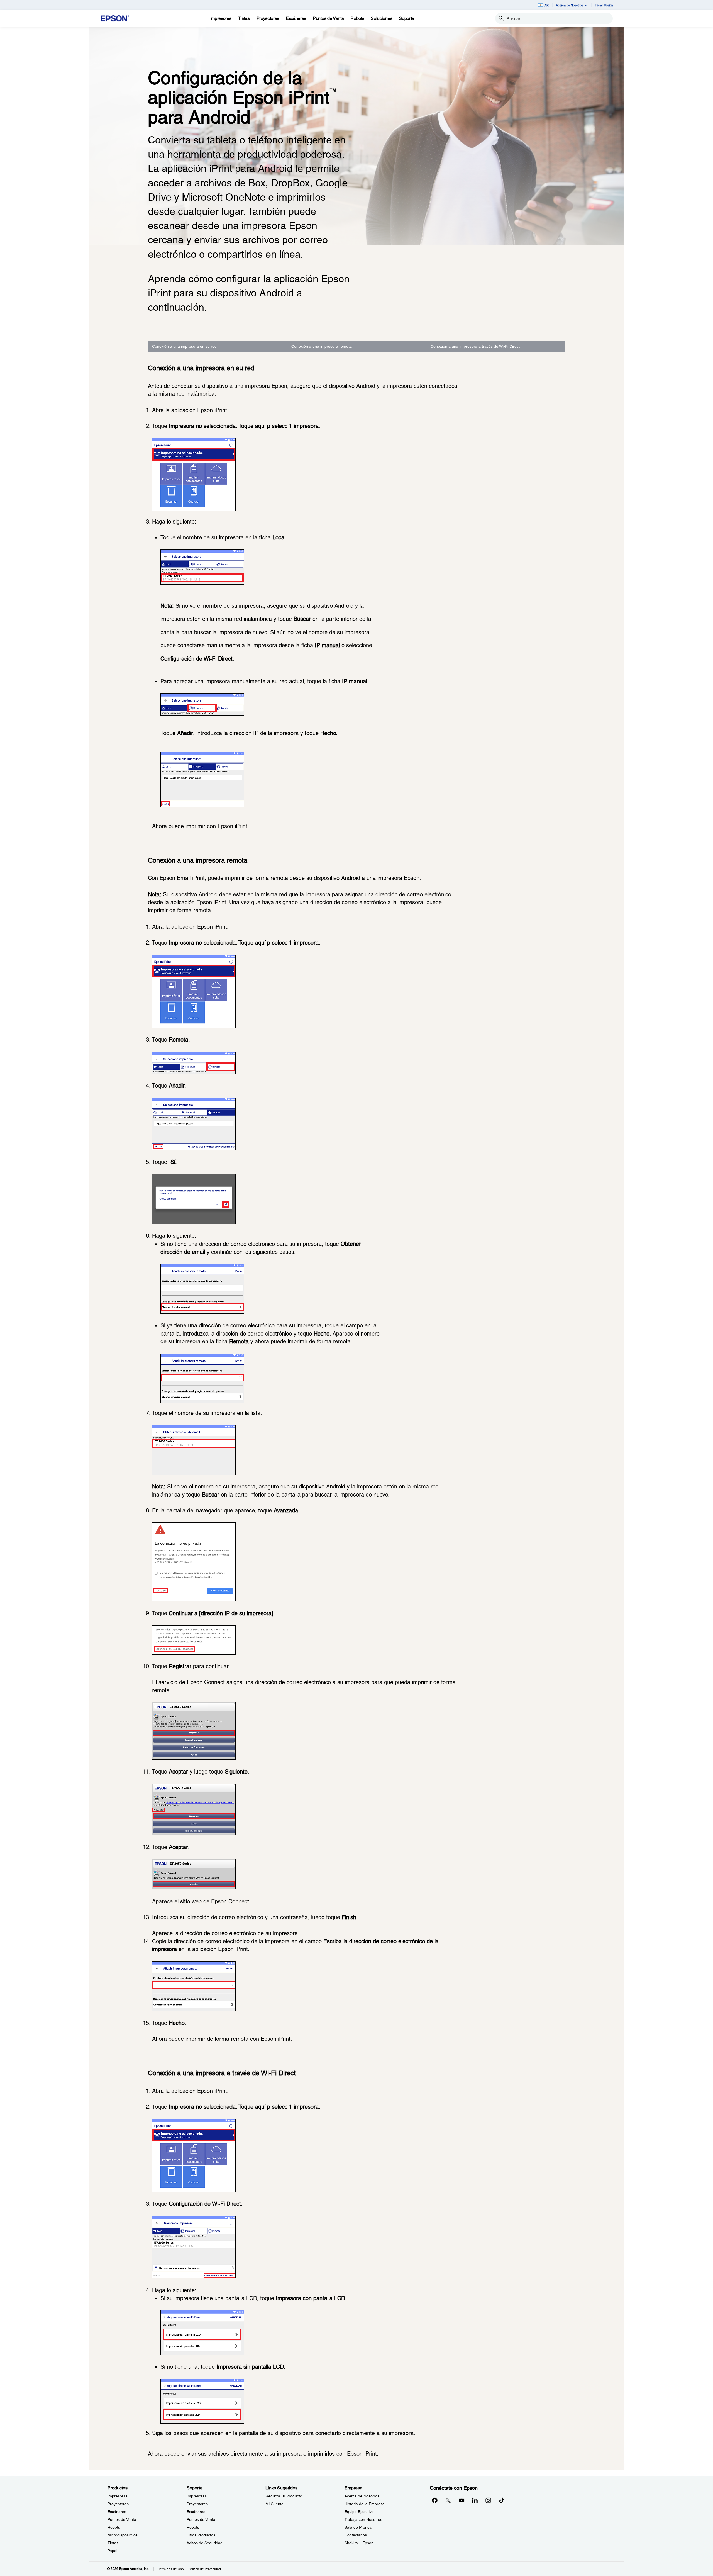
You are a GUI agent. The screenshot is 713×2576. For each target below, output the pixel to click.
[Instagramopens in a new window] (488, 2500)
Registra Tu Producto (284, 2496)
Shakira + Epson (359, 2543)
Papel (112, 2551)
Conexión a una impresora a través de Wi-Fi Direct (475, 346)
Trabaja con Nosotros (363, 2519)
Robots (114, 2527)
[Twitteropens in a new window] (448, 2500)
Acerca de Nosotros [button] (570, 5)
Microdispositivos (123, 2535)
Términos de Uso (171, 2569)
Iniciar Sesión (604, 5)
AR (547, 5)
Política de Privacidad (205, 2569)
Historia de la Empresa (365, 2504)
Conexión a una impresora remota (322, 346)
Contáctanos (356, 2535)
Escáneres (117, 2512)
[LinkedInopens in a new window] (475, 2500)
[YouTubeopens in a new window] (462, 2500)
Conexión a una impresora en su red (184, 346)
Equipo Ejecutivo (359, 2512)
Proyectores (118, 2504)
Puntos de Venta (122, 2519)
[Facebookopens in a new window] (435, 2500)
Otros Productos (201, 2535)
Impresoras (118, 2496)
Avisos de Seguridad (205, 2543)
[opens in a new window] (502, 2500)
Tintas (113, 2543)
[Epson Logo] (115, 19)
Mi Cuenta (274, 2504)
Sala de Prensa (358, 2527)
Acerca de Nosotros (362, 2496)
